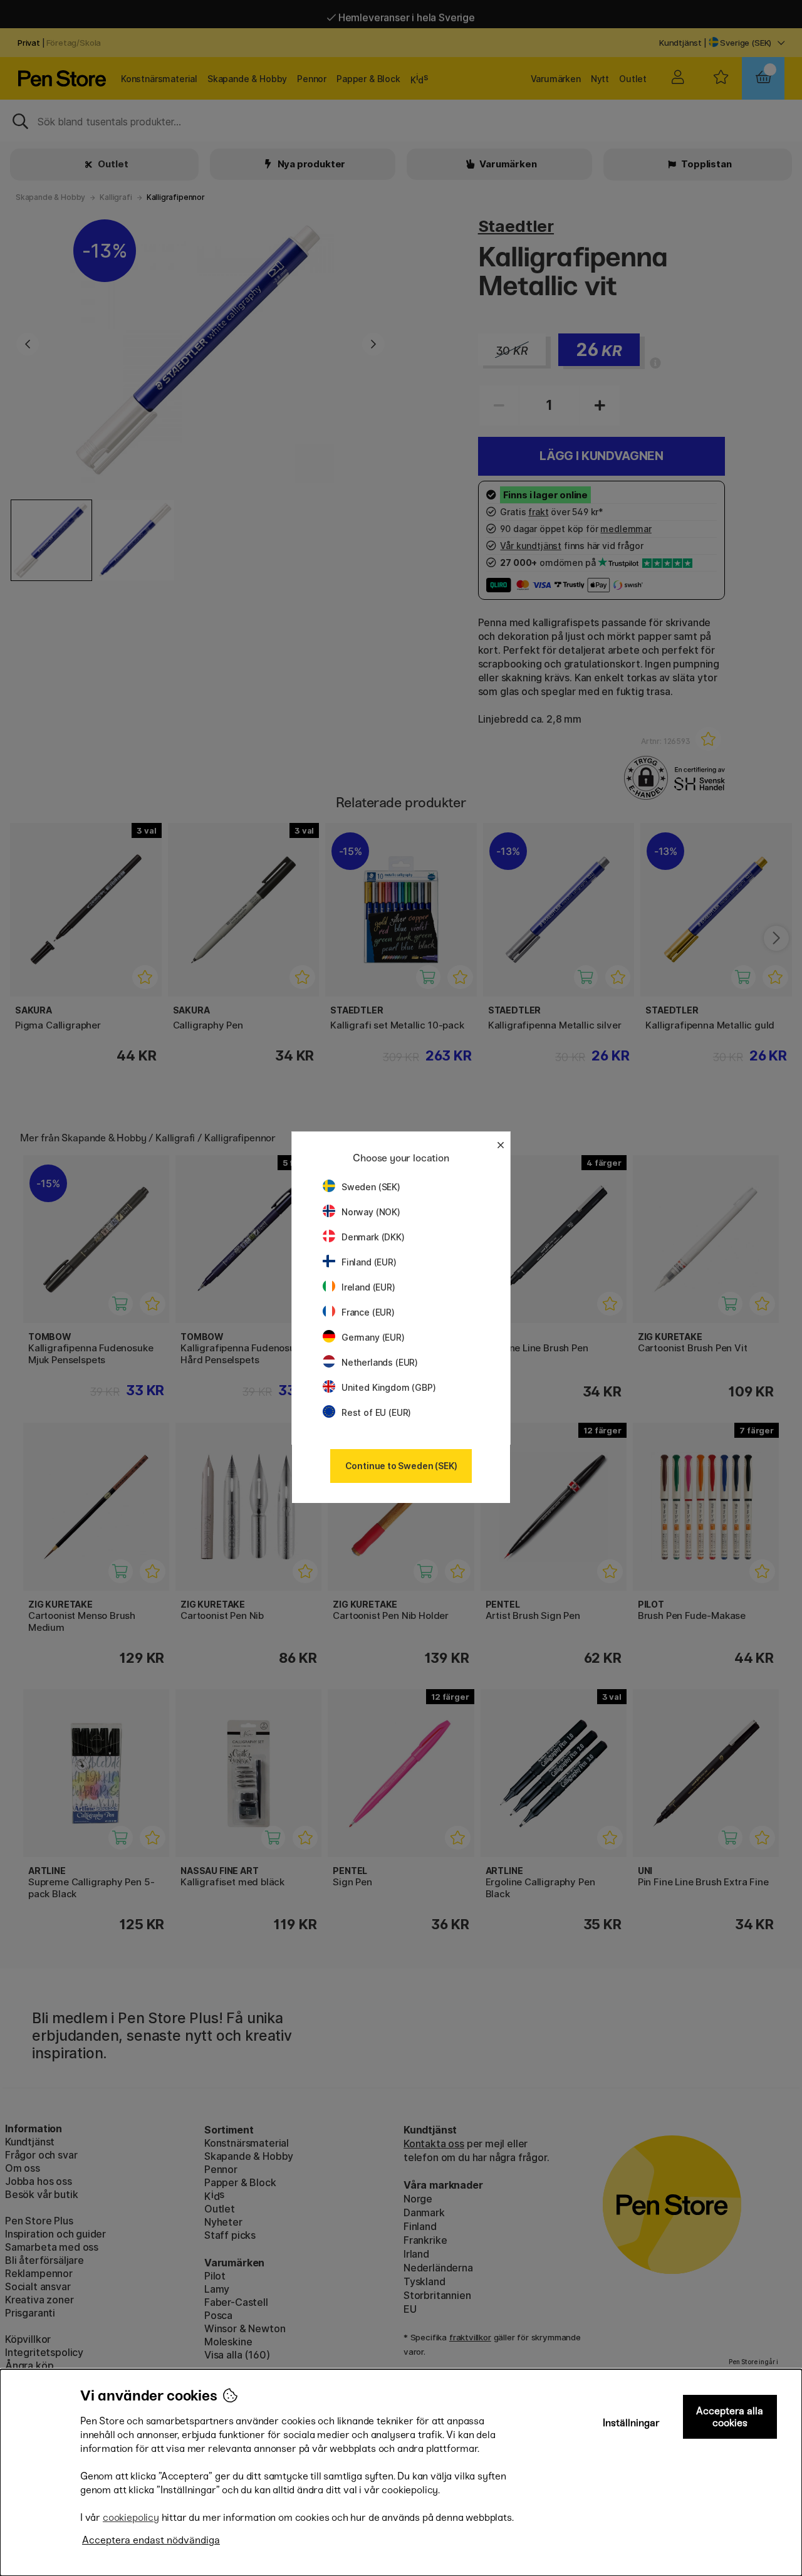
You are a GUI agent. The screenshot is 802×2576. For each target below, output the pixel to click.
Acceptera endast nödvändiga (151, 2540)
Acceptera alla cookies (730, 2417)
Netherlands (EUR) (380, 1362)
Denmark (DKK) (373, 1237)
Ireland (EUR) (368, 1287)
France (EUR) (368, 1312)
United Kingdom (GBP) (388, 1387)
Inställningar (631, 2423)
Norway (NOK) (371, 1212)
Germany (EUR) (373, 1337)
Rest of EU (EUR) (376, 1412)
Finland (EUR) (369, 1262)
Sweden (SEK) (371, 1187)
